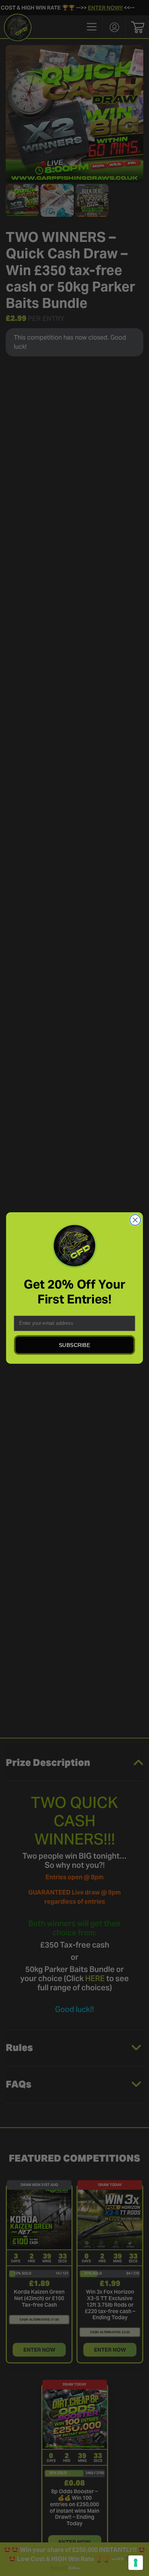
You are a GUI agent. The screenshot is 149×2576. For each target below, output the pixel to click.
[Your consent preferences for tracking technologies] (136, 2563)
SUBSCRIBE (75, 1345)
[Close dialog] (135, 1220)
